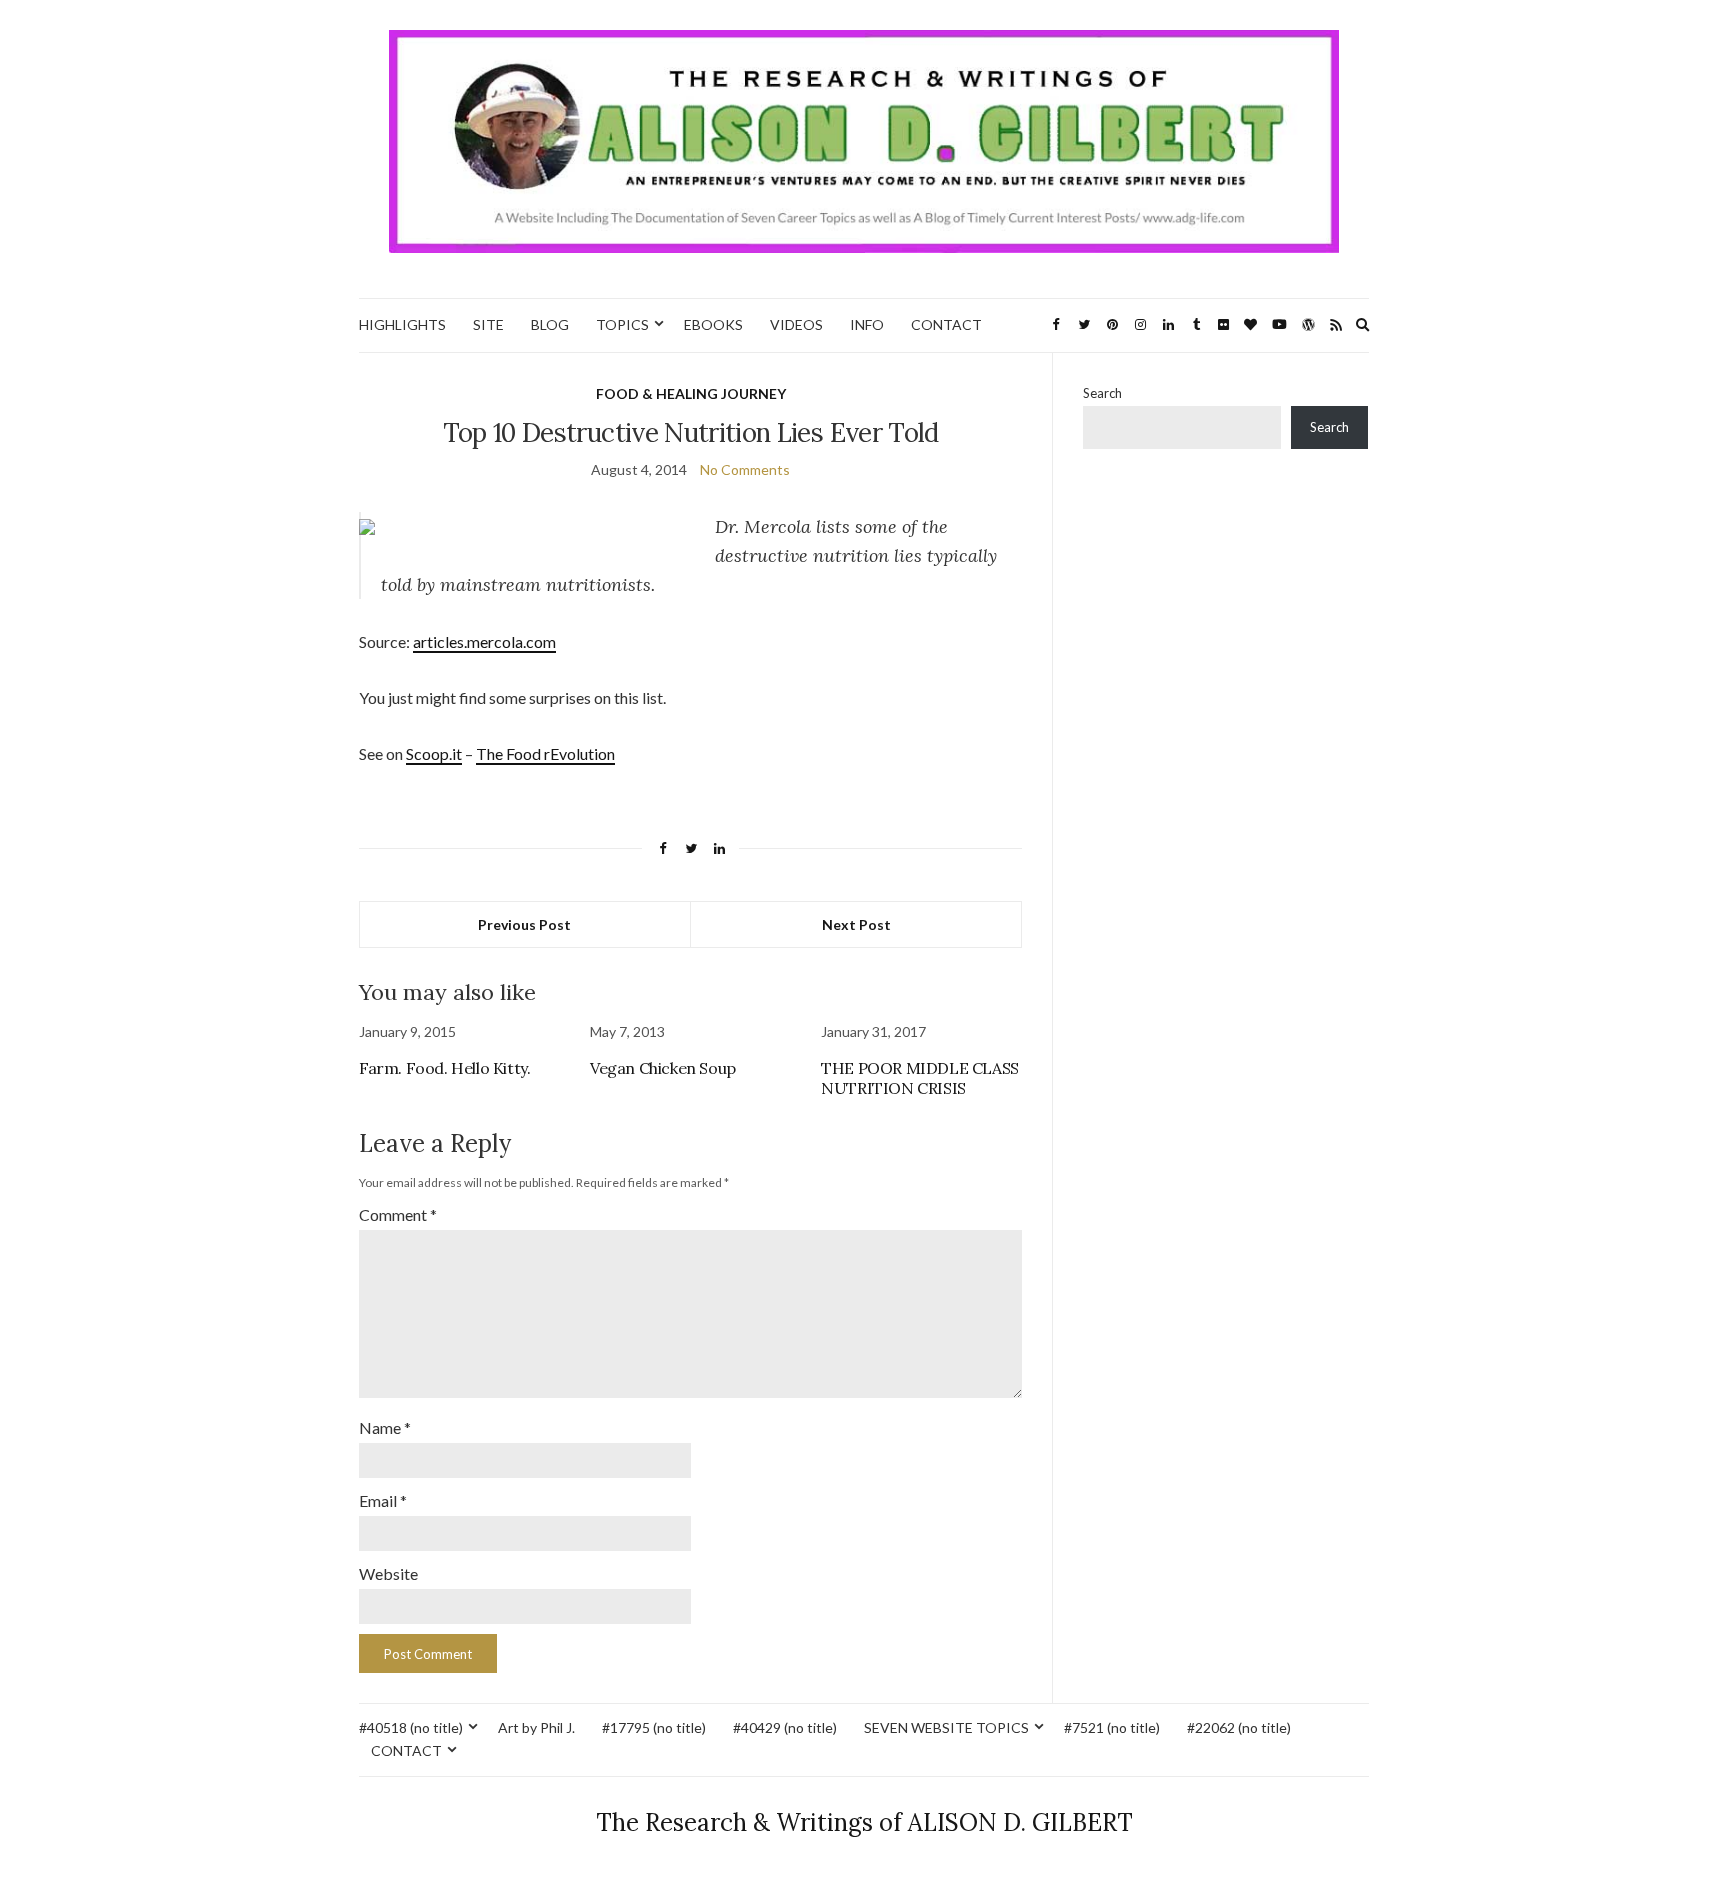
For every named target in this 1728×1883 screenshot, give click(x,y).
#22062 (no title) (1239, 1727)
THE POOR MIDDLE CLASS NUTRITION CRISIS (920, 1078)
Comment (398, 1214)
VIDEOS (796, 324)
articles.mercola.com (484, 641)
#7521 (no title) (1112, 1727)
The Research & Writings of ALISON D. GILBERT (864, 1822)
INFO (867, 324)
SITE (488, 324)
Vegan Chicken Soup (663, 1068)
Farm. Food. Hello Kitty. (444, 1068)
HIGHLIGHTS (402, 324)
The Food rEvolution (545, 753)
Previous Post (524, 924)
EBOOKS (713, 324)
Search (1102, 393)
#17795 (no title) (654, 1727)
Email (383, 1500)
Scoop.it (434, 753)
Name (385, 1427)
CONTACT (946, 324)
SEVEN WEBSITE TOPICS (946, 1727)
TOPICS (622, 324)
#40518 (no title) (411, 1727)
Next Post (856, 924)
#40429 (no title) (785, 1727)
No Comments (745, 469)
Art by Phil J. (536, 1727)
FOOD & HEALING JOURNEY (691, 393)
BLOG (550, 324)
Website (388, 1573)
